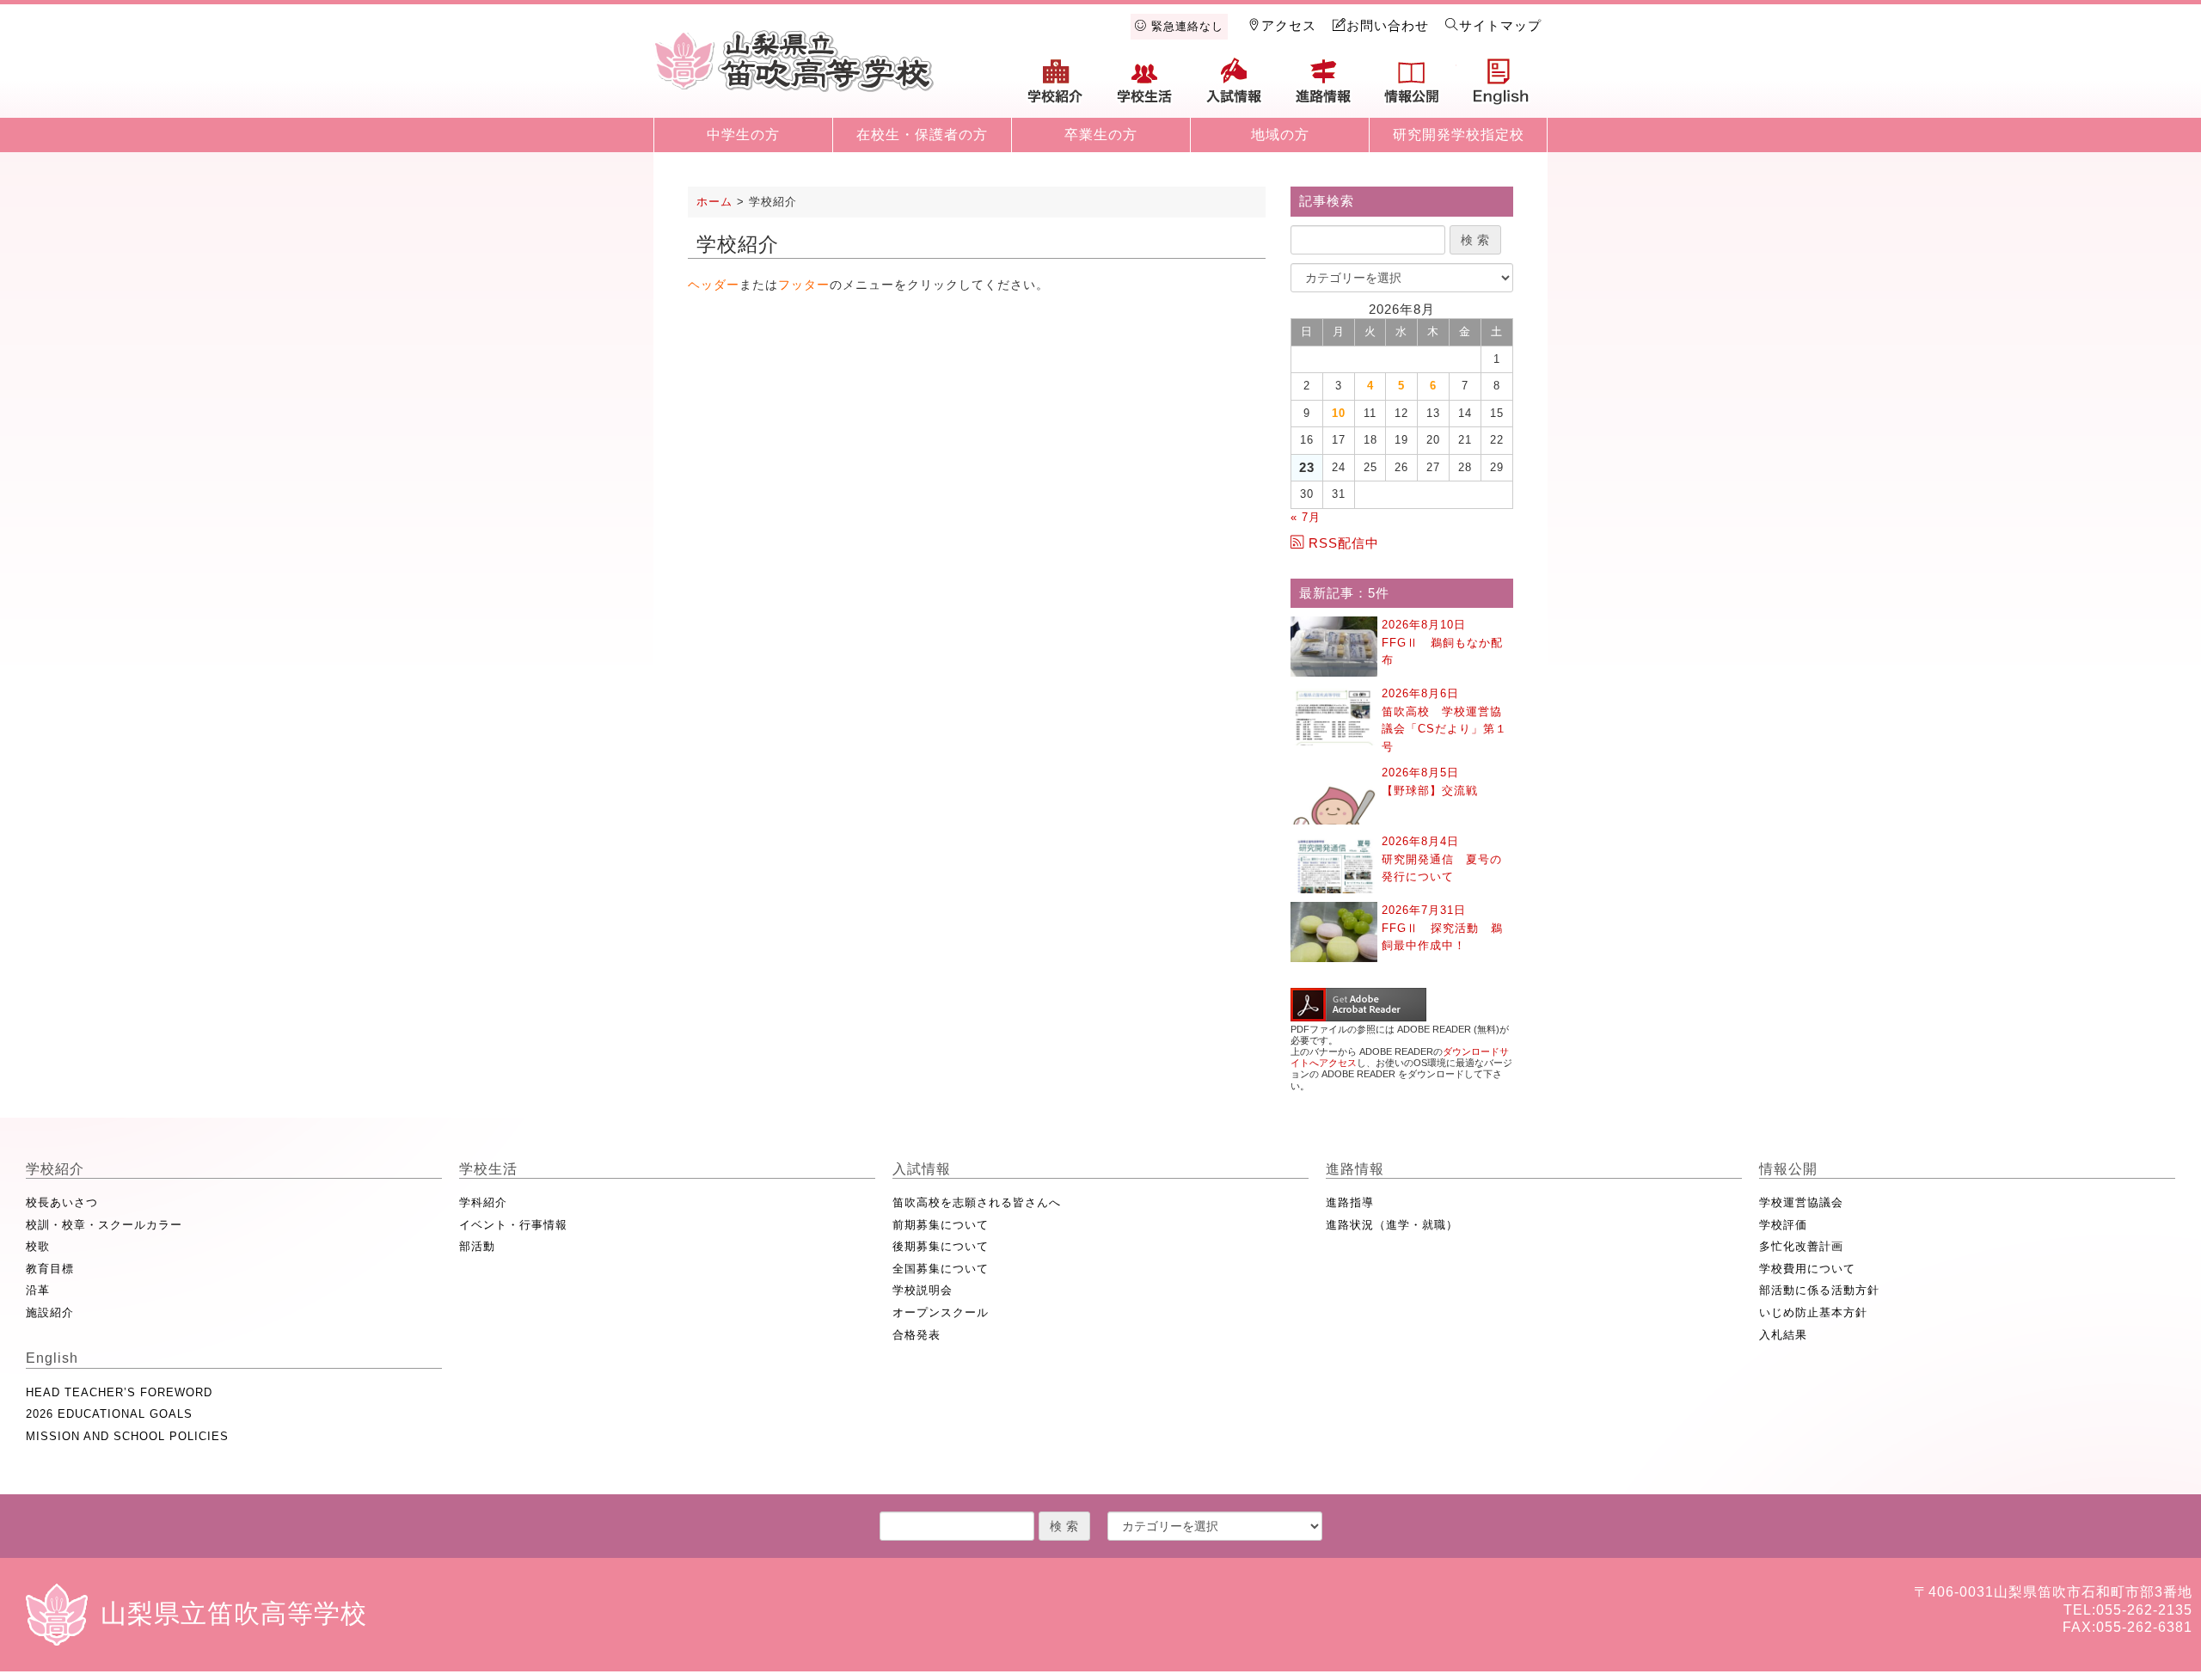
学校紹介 (1056, 88)
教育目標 (50, 1269)
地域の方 (1280, 135)
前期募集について (941, 1225)
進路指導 (1350, 1202)
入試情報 (1234, 88)
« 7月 (1306, 517)
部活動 (477, 1246)
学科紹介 (483, 1202)
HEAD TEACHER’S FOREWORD (119, 1392)
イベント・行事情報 (513, 1225)
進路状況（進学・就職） (1392, 1225)
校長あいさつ (62, 1202)
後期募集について (941, 1246)
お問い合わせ (1388, 25)
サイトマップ (1500, 25)
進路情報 (1323, 88)
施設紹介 (50, 1312)
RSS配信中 (1344, 543)
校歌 (38, 1246)
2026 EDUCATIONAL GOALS (109, 1414)
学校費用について (1807, 1269)
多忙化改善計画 (1801, 1246)
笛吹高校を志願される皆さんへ (977, 1202)
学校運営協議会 (1801, 1202)
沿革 (38, 1290)
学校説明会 (923, 1290)
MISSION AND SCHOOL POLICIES (127, 1436)
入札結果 (1783, 1335)
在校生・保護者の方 (922, 135)
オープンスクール (941, 1312)
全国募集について (941, 1269)
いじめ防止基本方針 (1813, 1312)
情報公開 (1412, 88)
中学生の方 (743, 135)
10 (1339, 413)
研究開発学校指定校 (1459, 135)
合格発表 (917, 1335)
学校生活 (1145, 88)
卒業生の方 (1101, 135)
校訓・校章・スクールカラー (104, 1225)
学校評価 (1783, 1225)
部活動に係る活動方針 (1819, 1290)
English (1501, 88)
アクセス (1289, 25)
